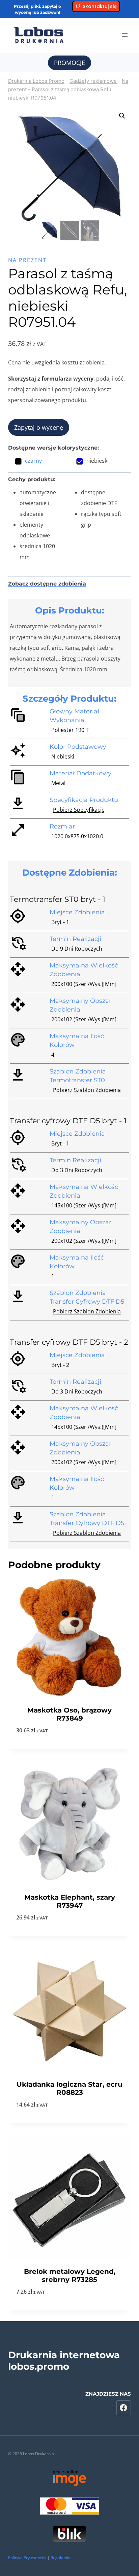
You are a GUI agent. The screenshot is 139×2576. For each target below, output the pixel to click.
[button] (122, 116)
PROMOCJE (69, 63)
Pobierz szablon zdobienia (87, 1090)
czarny (33, 461)
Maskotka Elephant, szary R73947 (70, 1901)
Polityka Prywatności (27, 2558)
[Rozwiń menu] (125, 35)
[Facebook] (124, 2408)
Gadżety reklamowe (93, 81)
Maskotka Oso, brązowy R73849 (69, 1714)
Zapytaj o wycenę (39, 427)
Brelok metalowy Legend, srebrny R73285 (70, 2275)
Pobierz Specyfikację (79, 810)
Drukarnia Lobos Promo (36, 81)
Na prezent (27, 260)
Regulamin (61, 2558)
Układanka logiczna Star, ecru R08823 (69, 2088)
